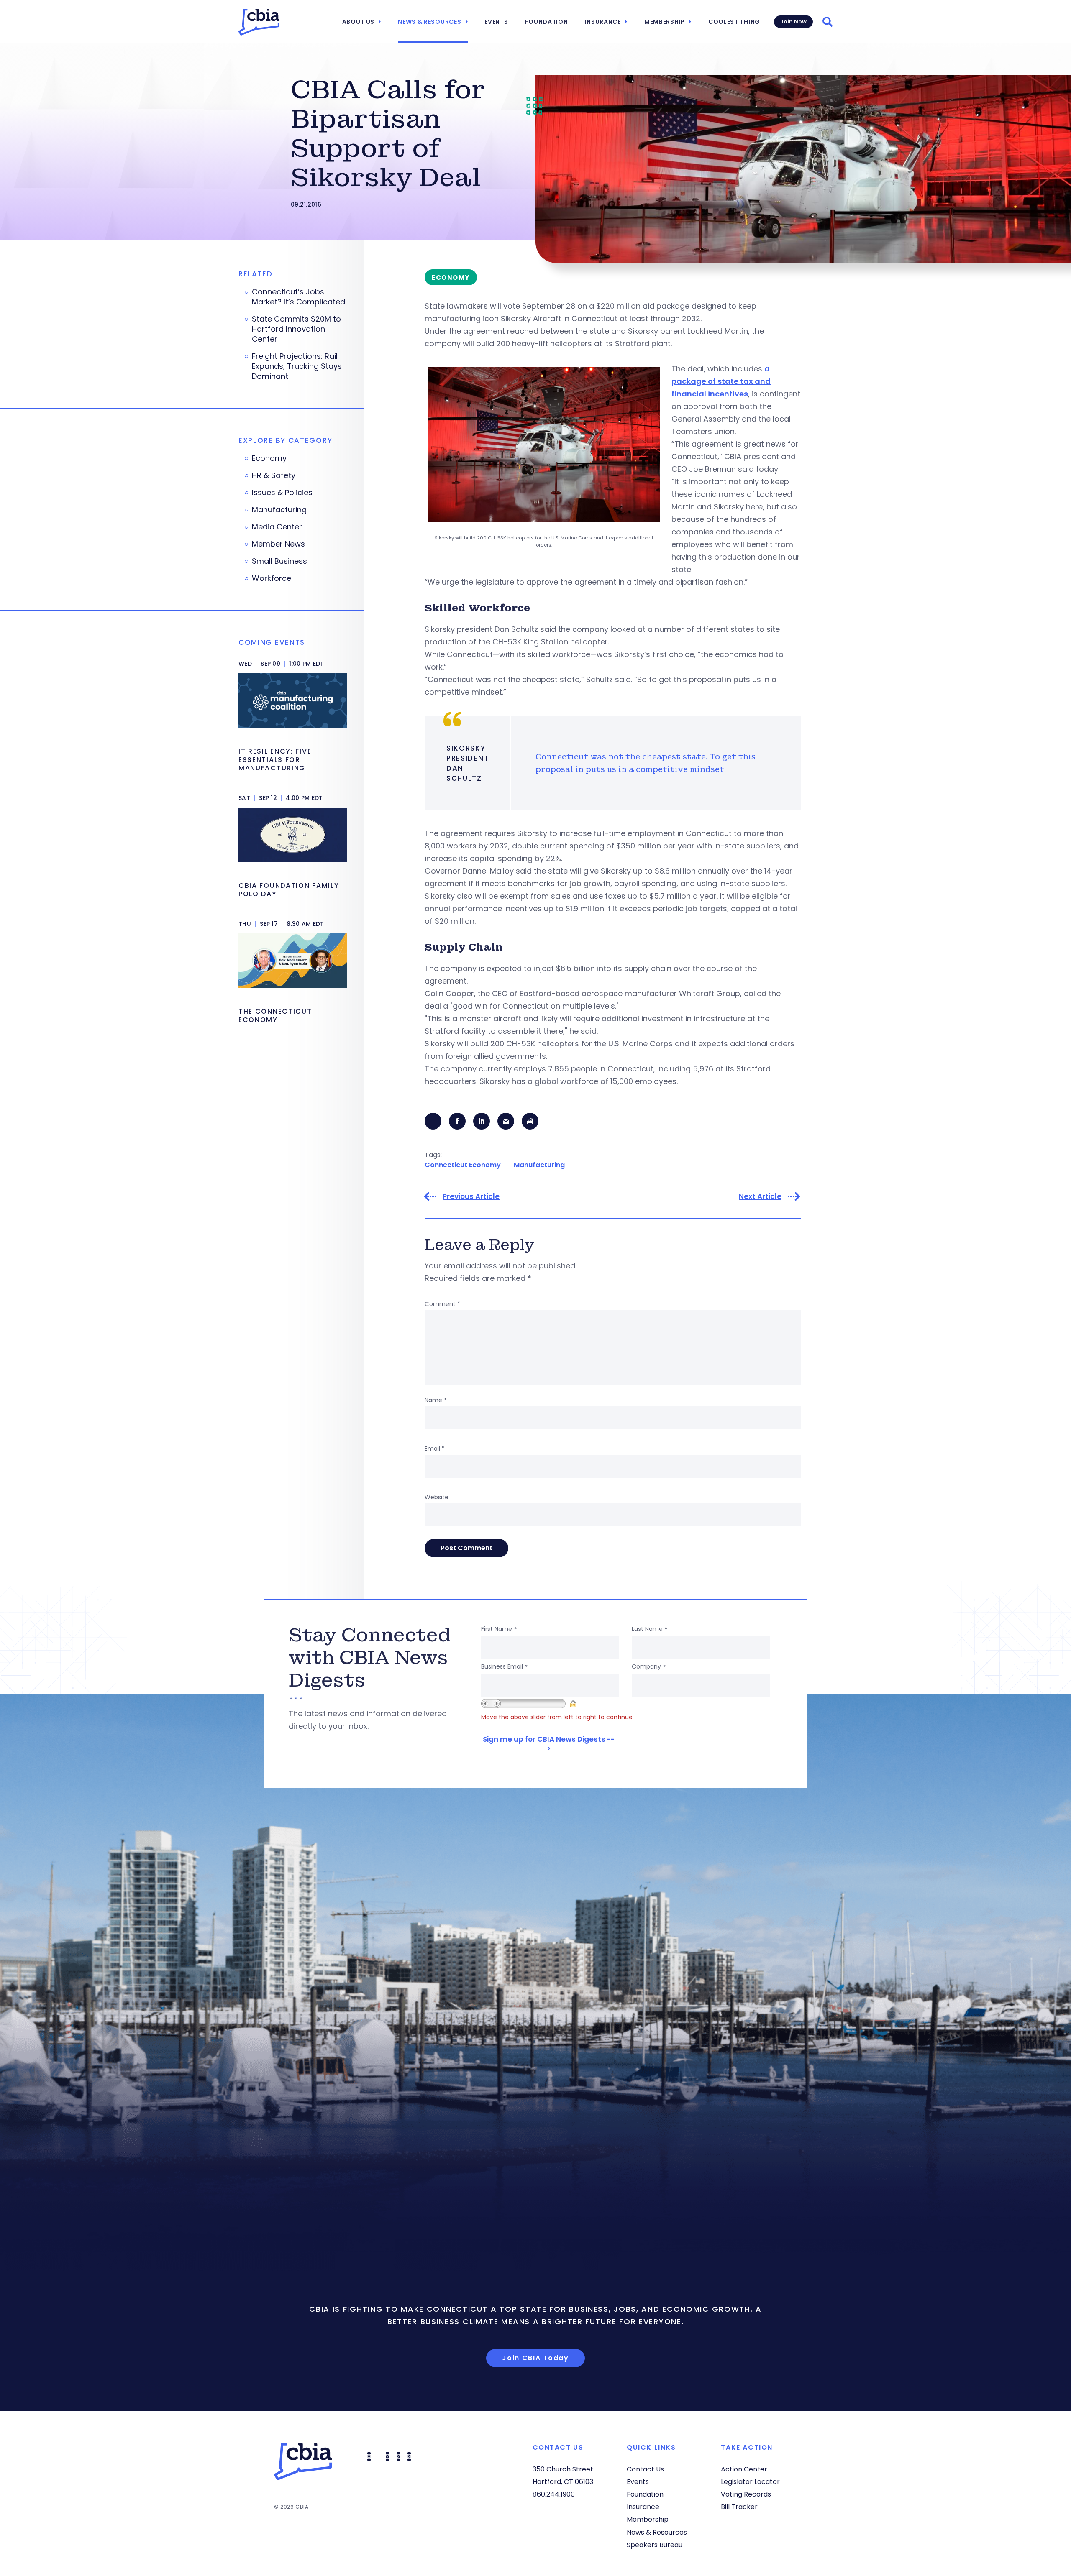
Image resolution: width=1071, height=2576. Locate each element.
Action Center (744, 2469)
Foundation (547, 22)
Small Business (279, 561)
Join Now (793, 22)
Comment (442, 1304)
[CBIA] (259, 22)
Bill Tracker (739, 2507)
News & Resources (429, 22)
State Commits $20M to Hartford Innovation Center (296, 329)
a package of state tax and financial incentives (721, 381)
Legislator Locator (750, 2482)
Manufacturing (539, 1165)
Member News (278, 544)
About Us (359, 22)
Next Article (760, 1197)
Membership (665, 22)
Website (437, 1497)
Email (435, 1449)
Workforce (272, 578)
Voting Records (746, 2494)
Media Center (277, 527)
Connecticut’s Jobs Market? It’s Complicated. (299, 297)
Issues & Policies (282, 493)
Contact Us (645, 2469)
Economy (269, 458)
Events (496, 22)
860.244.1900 (554, 2494)
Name (436, 1400)
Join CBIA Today (535, 2358)
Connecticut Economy (463, 1165)
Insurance (603, 22)
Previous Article (471, 1197)
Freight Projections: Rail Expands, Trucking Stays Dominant (297, 366)
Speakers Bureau (655, 2545)
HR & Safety (274, 475)
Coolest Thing (734, 22)
